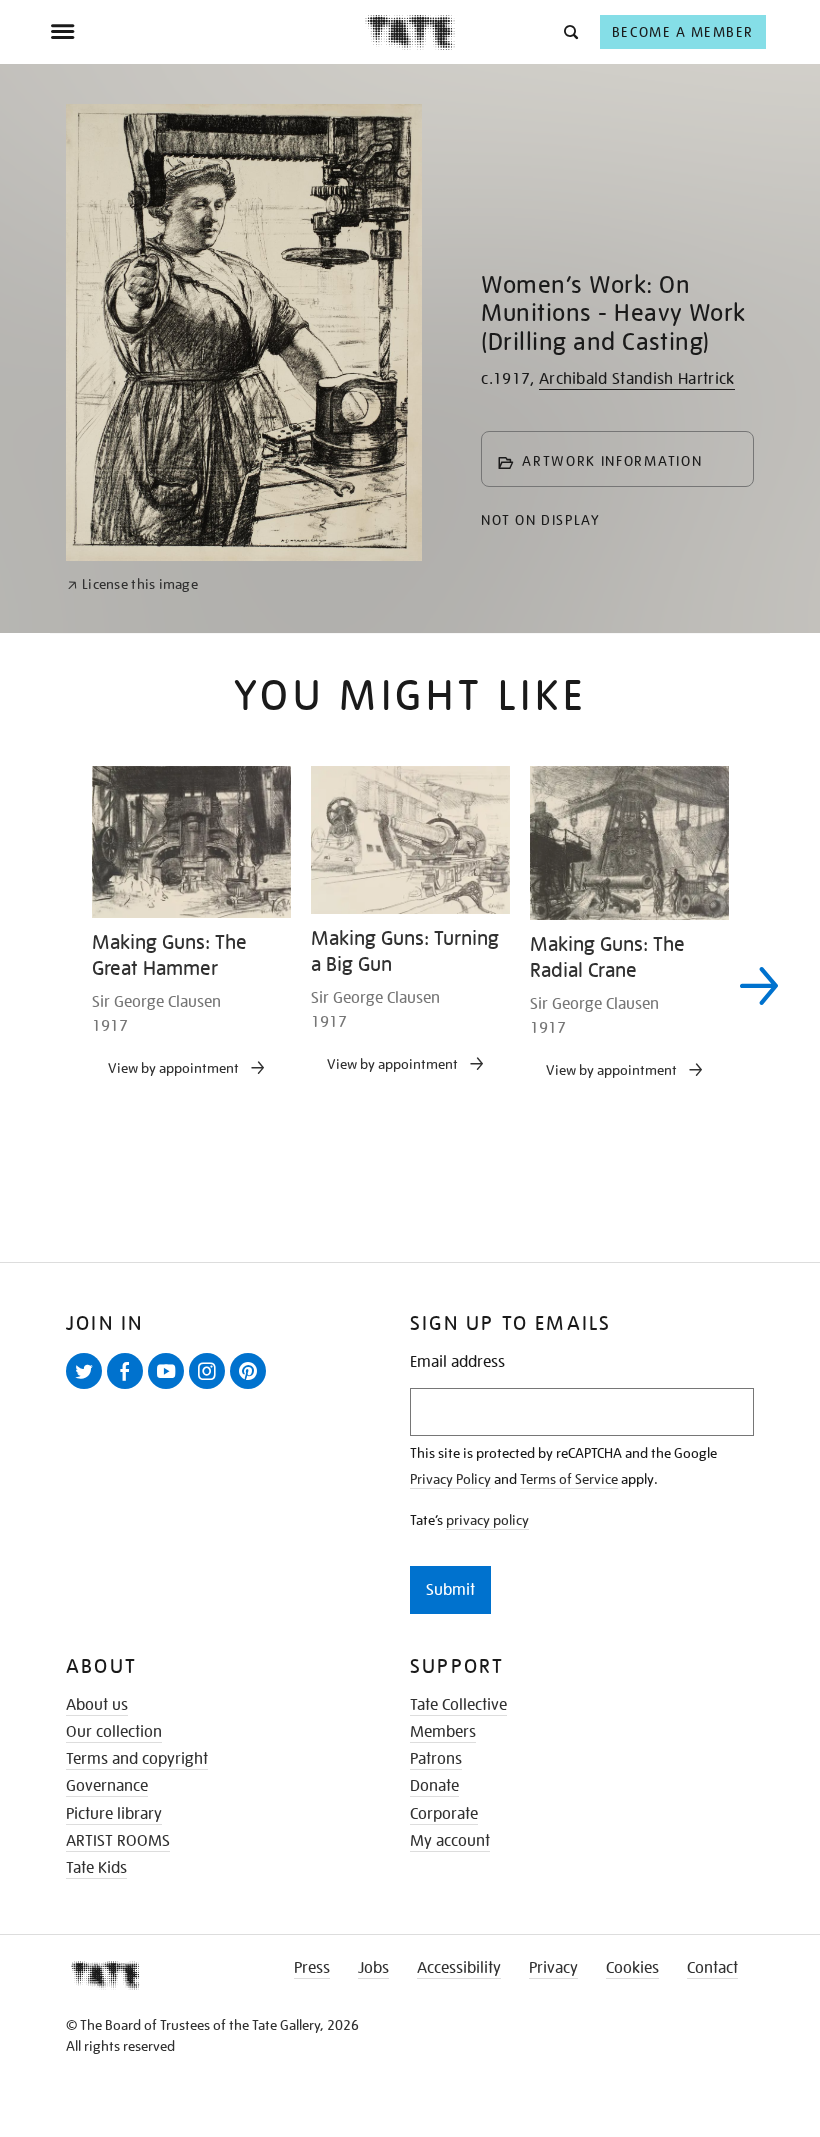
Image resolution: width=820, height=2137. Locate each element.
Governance (107, 1786)
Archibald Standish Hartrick (637, 379)
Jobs (373, 1968)
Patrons (436, 1759)
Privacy (553, 1968)
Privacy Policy (450, 1479)
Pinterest (252, 1388)
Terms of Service (569, 1479)
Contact (712, 1968)
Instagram (211, 1388)
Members (443, 1732)
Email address (457, 1362)
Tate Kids (96, 1868)
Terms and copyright (137, 1759)
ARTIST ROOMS (118, 1841)
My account (450, 1841)
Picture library (114, 1814)
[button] (569, 31)
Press (312, 1968)
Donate (434, 1786)
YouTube (170, 1388)
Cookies (632, 1968)
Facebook (129, 1388)
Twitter (88, 1388)
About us (97, 1705)
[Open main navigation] (207, 32)
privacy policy (487, 1520)
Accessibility (459, 1968)
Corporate (444, 1814)
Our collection (114, 1732)
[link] (132, 584)
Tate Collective (458, 1705)
